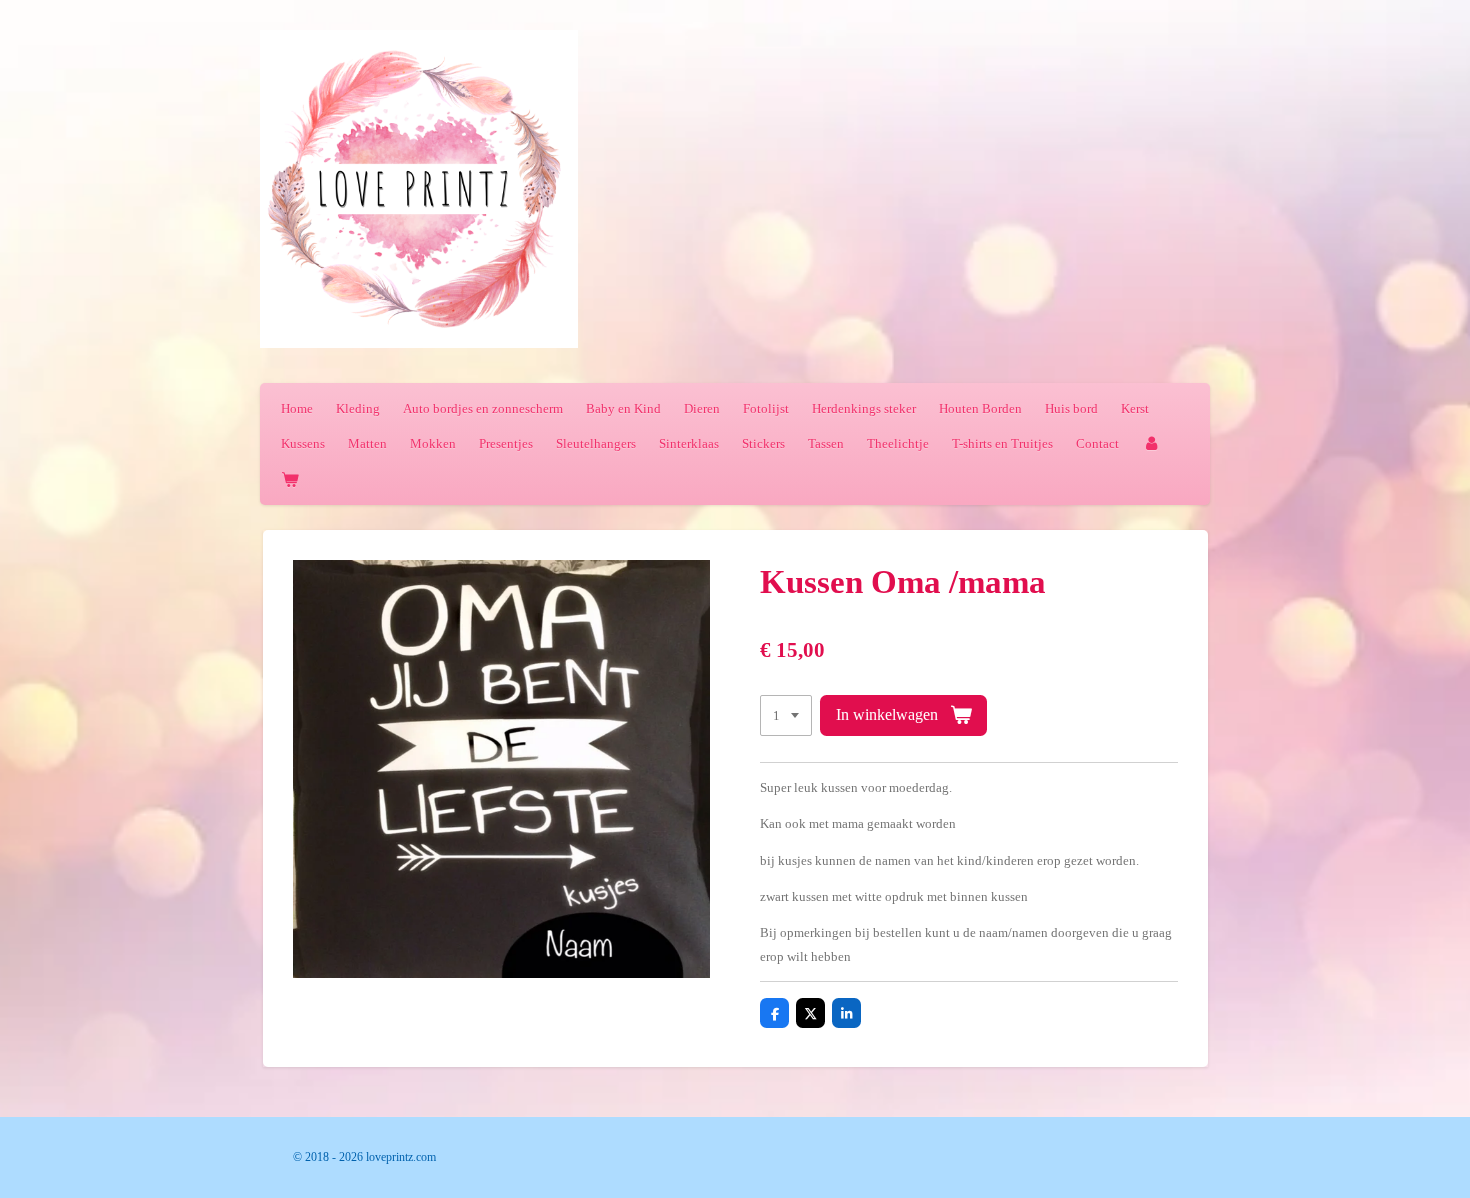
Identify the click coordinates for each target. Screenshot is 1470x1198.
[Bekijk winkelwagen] (290, 479)
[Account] (1151, 443)
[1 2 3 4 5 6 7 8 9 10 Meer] (786, 715)
